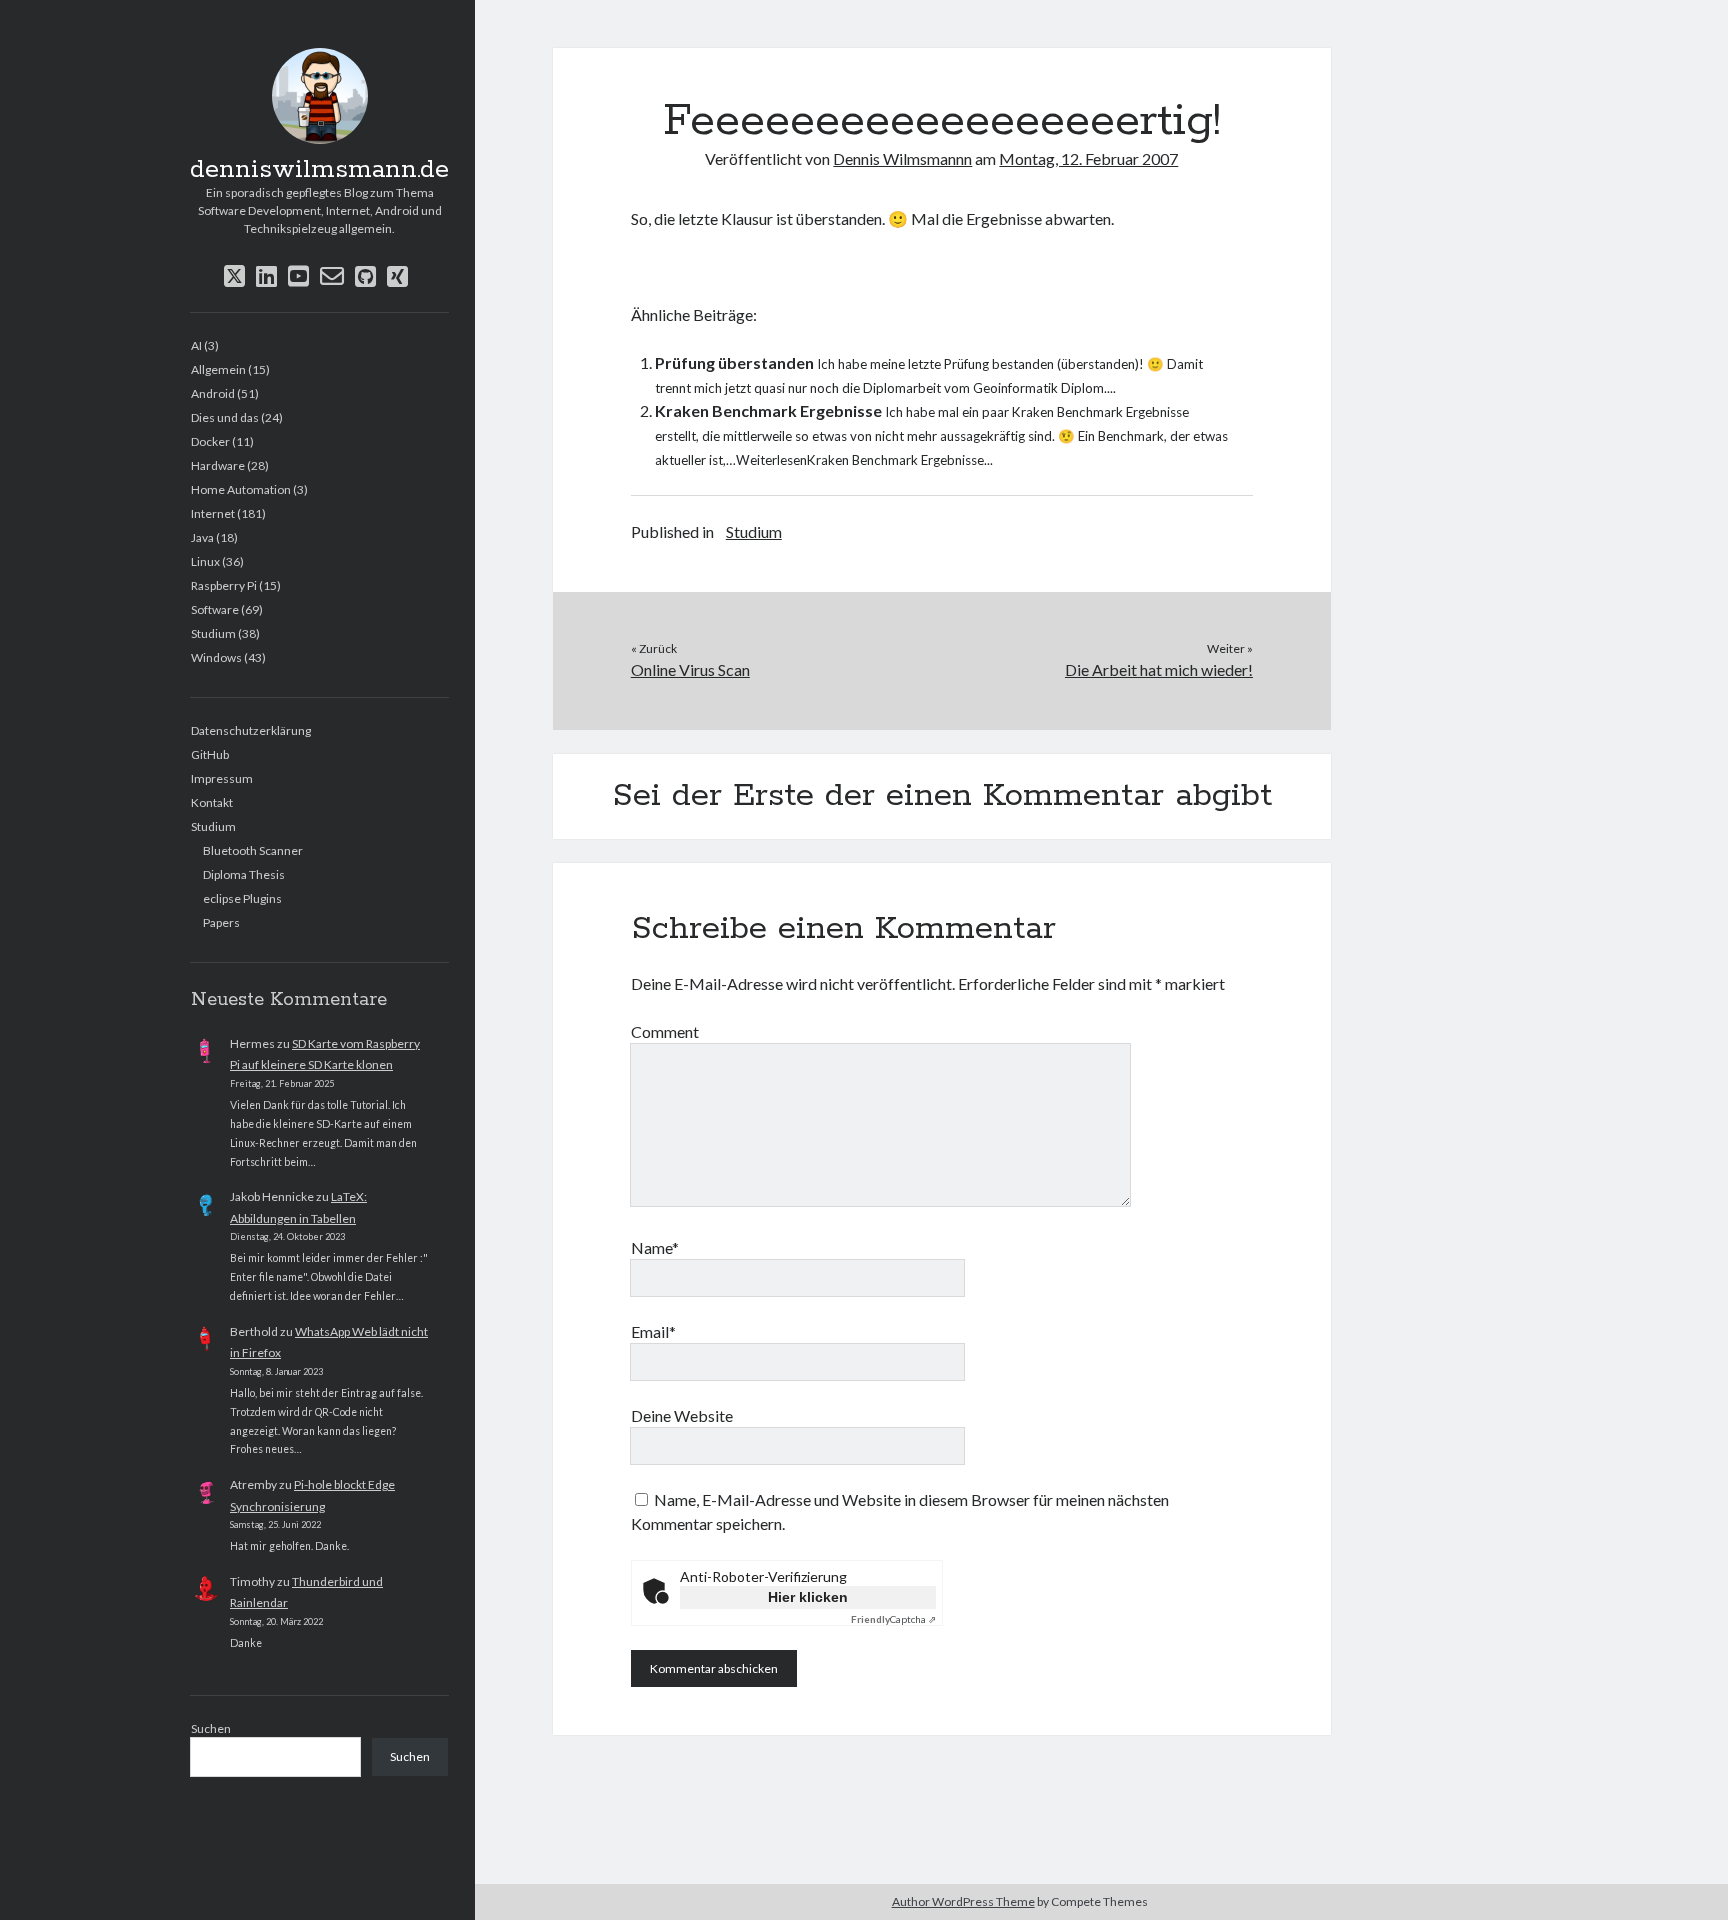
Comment (665, 1031)
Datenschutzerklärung (251, 730)
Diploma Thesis (244, 874)
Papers (221, 922)
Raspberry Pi (224, 585)
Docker (210, 441)
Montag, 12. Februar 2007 (1088, 158)
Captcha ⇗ (893, 1619)
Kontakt (212, 802)
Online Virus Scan (690, 669)
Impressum (222, 778)
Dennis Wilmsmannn (902, 158)
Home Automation (241, 489)
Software (215, 609)
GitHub (210, 754)
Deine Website (682, 1415)
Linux (205, 561)
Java (202, 537)
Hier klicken (808, 1597)
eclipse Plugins (242, 898)
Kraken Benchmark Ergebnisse (768, 410)
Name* (655, 1247)
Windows (216, 657)
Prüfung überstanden (734, 362)
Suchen (211, 1728)
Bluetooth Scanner (253, 850)
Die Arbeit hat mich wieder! (1159, 669)
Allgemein (218, 369)
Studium (213, 633)
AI (196, 345)
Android (213, 393)
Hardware (218, 465)
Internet (213, 513)
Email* (653, 1331)
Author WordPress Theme (963, 1901)
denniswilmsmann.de (319, 170)
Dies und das (225, 417)
